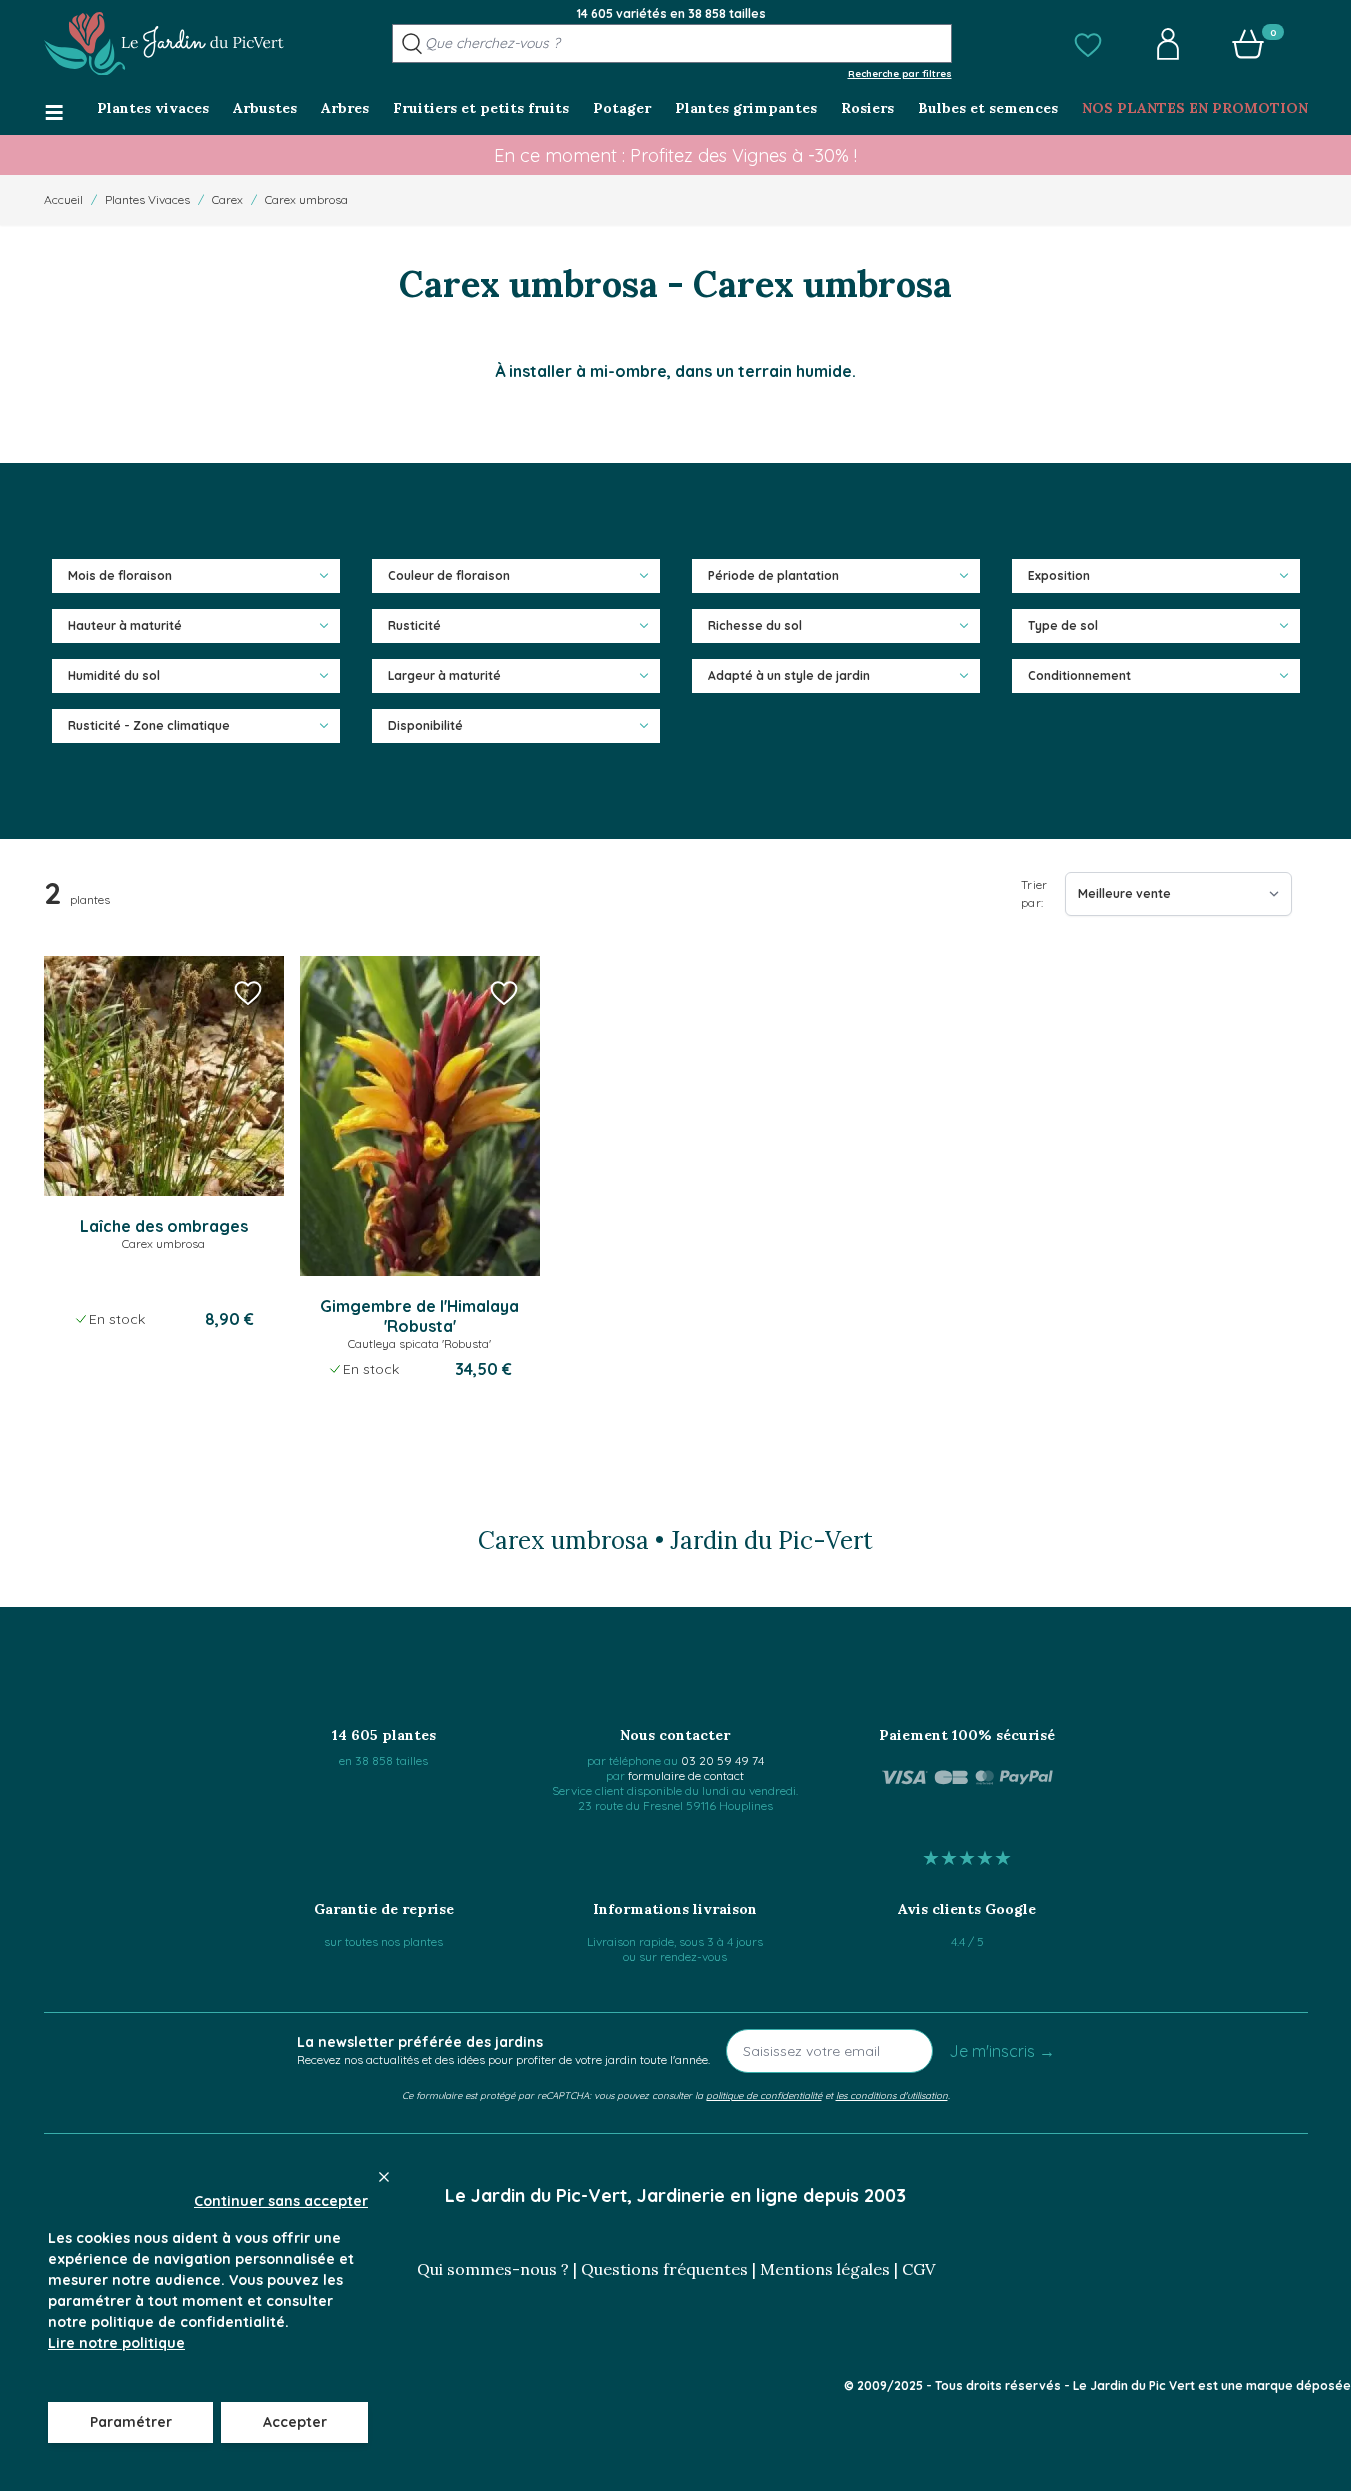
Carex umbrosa (306, 199)
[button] (1088, 44)
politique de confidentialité (764, 2095)
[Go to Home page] (164, 44)
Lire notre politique (116, 2343)
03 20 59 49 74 (722, 1760)
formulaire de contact (686, 1775)
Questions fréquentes (664, 2269)
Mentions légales (825, 2269)
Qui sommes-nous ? (493, 2269)
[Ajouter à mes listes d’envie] (248, 992)
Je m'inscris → (1002, 2051)
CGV (918, 2269)
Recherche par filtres (900, 73)
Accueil (63, 199)
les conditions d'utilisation (892, 2095)
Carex (227, 199)
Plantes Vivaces (147, 199)
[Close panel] (384, 2177)
